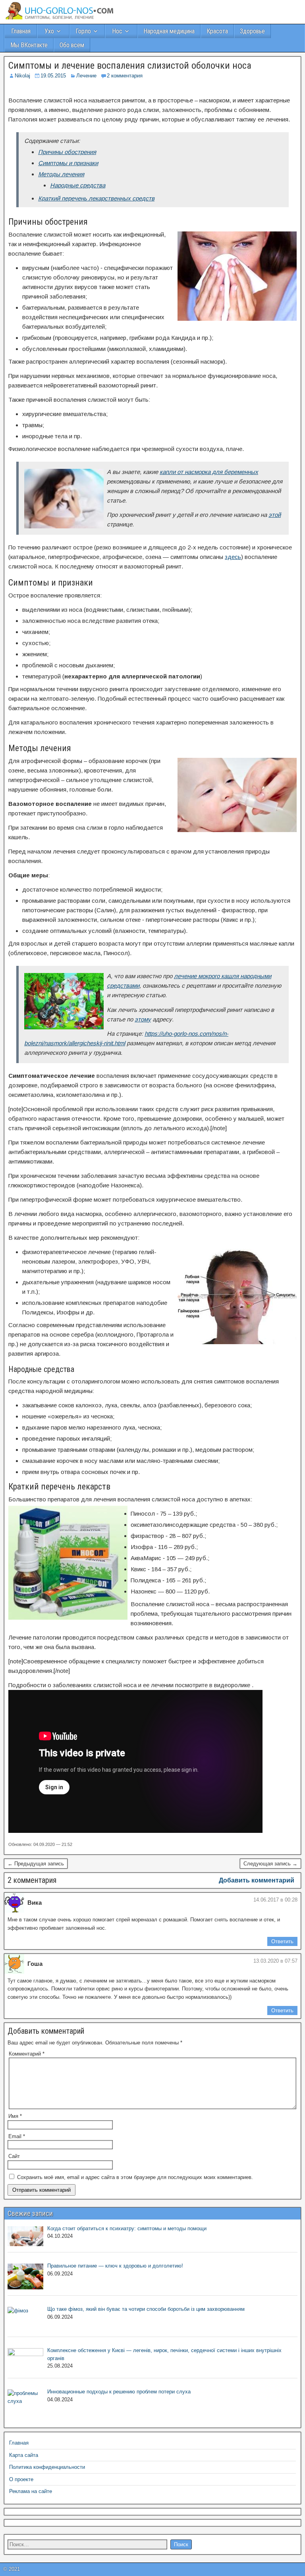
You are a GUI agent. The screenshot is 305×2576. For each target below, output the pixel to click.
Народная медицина (169, 31)
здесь (233, 557)
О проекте (21, 2479)
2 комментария (125, 76)
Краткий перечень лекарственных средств (96, 198)
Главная (21, 31)
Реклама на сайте (31, 2491)
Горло (83, 31)
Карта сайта (24, 2455)
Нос (117, 31)
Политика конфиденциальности (47, 2467)
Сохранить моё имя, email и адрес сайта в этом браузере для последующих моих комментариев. (135, 2177)
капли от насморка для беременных (209, 472)
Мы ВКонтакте (29, 45)
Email (17, 2136)
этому (143, 1019)
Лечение (86, 76)
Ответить (282, 1941)
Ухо (49, 31)
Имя (15, 2116)
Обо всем (72, 45)
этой (275, 515)
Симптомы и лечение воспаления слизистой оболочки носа (130, 66)
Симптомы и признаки (68, 163)
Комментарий (27, 2054)
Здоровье (252, 31)
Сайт (14, 2156)
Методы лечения (61, 174)
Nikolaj (22, 76)
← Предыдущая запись (36, 1864)
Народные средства (78, 185)
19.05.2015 (53, 76)
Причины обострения (67, 152)
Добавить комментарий (257, 1880)
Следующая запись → (270, 1864)
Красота (217, 31)
